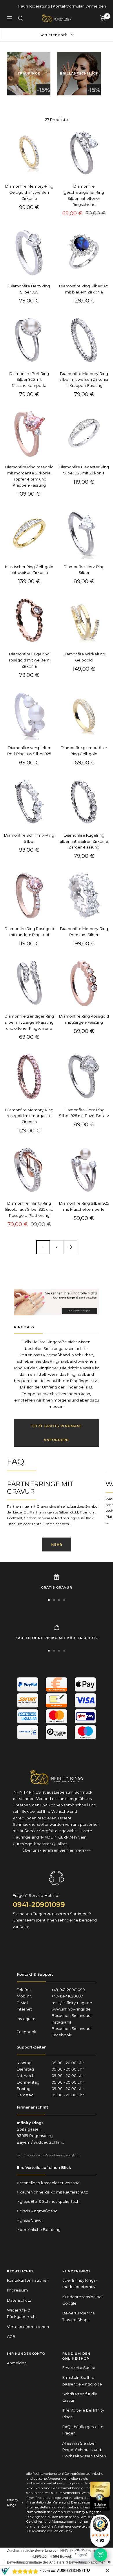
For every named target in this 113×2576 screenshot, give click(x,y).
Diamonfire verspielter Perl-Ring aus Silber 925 (29, 751)
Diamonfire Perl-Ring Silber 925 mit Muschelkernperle (29, 380)
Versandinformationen (28, 2327)
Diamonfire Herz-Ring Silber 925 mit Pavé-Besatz (84, 1113)
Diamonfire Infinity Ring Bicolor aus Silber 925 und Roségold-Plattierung (29, 1209)
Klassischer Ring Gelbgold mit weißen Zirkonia (29, 570)
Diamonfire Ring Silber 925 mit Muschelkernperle (84, 1206)
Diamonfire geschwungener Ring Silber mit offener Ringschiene (84, 195)
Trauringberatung (34, 6)
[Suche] (21, 18)
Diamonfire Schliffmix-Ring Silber (29, 838)
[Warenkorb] (103, 18)
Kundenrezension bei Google (82, 2300)
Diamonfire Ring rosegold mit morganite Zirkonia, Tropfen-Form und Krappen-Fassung (29, 476)
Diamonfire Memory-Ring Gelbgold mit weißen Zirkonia (29, 192)
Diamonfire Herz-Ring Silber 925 (29, 289)
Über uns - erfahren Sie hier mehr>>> (57, 1850)
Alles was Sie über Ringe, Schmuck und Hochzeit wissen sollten (84, 2450)
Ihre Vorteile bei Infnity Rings (83, 2413)
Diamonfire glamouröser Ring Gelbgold (84, 751)
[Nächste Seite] (70, 1247)
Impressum (17, 2290)
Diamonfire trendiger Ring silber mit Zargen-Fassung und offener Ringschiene (29, 1022)
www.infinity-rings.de (71, 2009)
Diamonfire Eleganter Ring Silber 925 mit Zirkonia (84, 470)
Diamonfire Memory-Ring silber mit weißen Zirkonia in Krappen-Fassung (84, 380)
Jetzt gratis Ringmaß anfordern (57, 1433)
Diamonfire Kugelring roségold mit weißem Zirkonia (29, 660)
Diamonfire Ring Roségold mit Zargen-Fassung (84, 1019)
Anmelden (96, 6)
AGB (11, 2336)
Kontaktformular (68, 6)
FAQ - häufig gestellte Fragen (83, 2430)
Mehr (57, 1544)
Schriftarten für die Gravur (80, 2397)
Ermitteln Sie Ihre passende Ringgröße (82, 2381)
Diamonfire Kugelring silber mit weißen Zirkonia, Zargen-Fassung (84, 841)
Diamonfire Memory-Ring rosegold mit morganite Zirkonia (29, 1116)
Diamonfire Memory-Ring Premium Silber (84, 932)
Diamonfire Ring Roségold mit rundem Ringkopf (29, 932)
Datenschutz (19, 2300)
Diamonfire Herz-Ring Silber (84, 570)
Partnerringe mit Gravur (40, 1488)
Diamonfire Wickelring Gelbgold (84, 657)
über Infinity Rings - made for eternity (80, 2283)
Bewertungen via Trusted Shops (79, 2316)
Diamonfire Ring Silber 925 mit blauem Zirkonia (84, 289)
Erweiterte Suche (79, 2367)
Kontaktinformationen (28, 2280)
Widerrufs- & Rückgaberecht (22, 2313)
